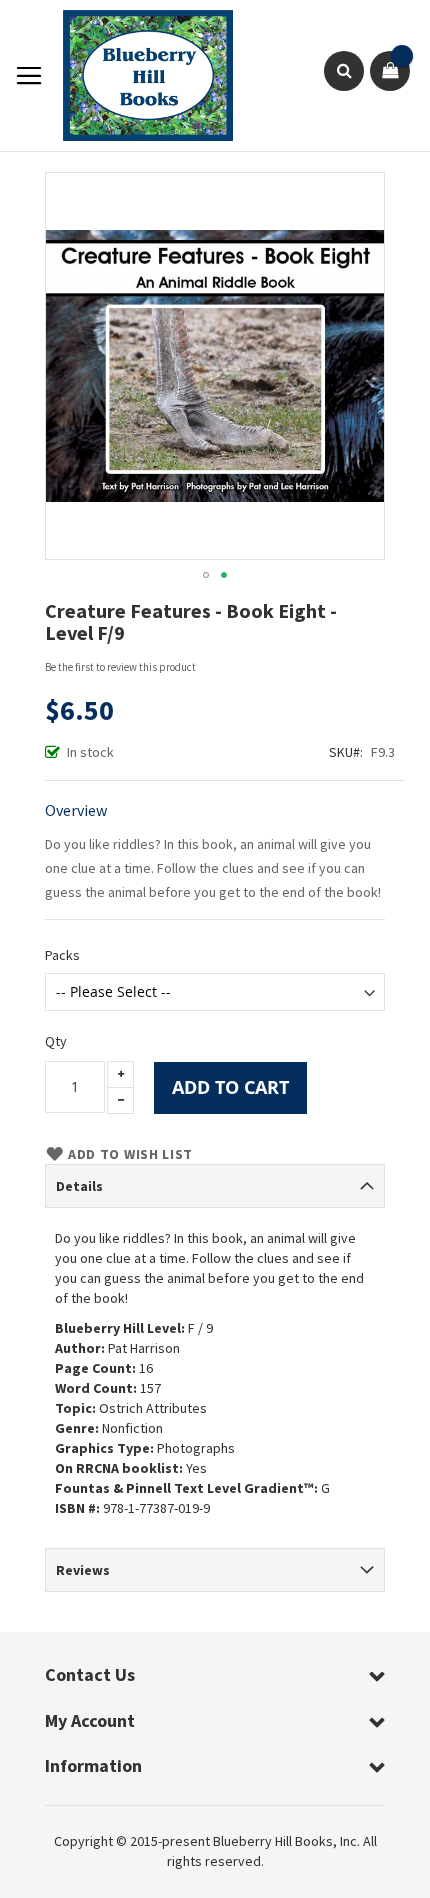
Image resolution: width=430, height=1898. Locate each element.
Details (79, 1186)
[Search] (344, 71)
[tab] (215, 1186)
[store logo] (138, 75)
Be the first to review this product (120, 667)
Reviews (83, 1570)
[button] (206, 575)
